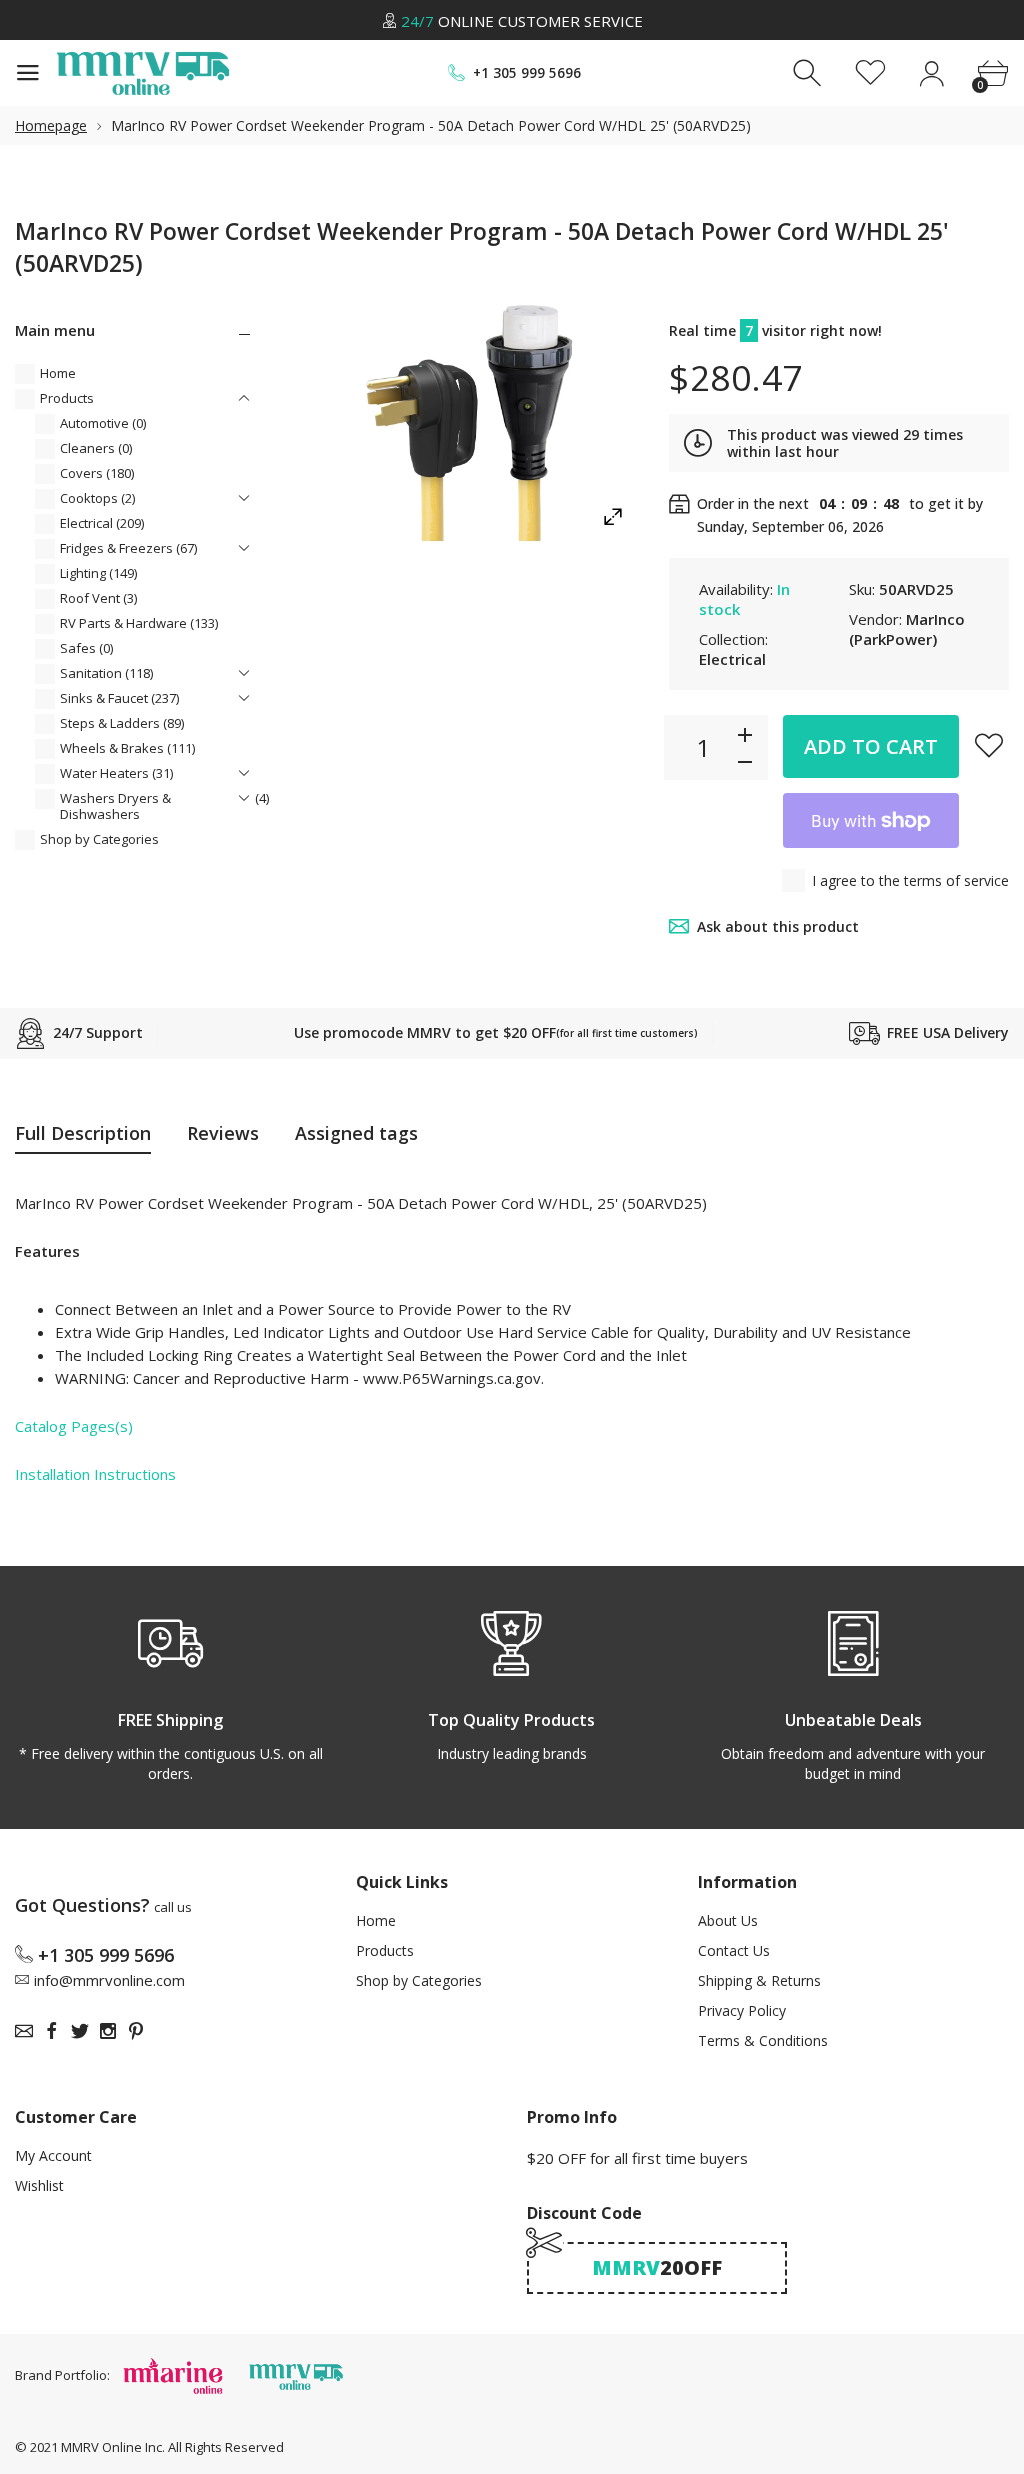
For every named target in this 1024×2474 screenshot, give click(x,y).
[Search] (809, 73)
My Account (53, 2155)
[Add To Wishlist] (989, 745)
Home (58, 373)
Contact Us (734, 1950)
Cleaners (96, 448)
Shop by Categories (99, 839)
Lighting (98, 573)
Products (67, 398)
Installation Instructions (95, 1474)
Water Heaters (116, 773)
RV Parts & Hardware (139, 623)
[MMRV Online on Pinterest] (136, 2031)
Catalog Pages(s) (74, 1426)
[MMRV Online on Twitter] (80, 2031)
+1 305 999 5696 (527, 73)
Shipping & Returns (759, 1980)
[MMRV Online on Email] (24, 2031)
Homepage (51, 125)
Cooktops (97, 498)
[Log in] (931, 73)
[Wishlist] (870, 73)
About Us (728, 1920)
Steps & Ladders (122, 723)
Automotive (103, 423)
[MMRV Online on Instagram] (108, 2031)
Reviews (223, 1133)
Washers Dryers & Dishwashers (164, 806)
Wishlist (39, 2185)
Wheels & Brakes (127, 748)
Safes (86, 648)
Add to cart (871, 746)
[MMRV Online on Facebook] (52, 2031)
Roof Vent (98, 598)
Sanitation (106, 673)
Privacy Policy (742, 2010)
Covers (97, 473)
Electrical (102, 523)
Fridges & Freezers (128, 548)
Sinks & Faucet (119, 698)
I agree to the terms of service (910, 880)
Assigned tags (356, 1133)
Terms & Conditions (763, 2040)
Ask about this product (778, 926)
